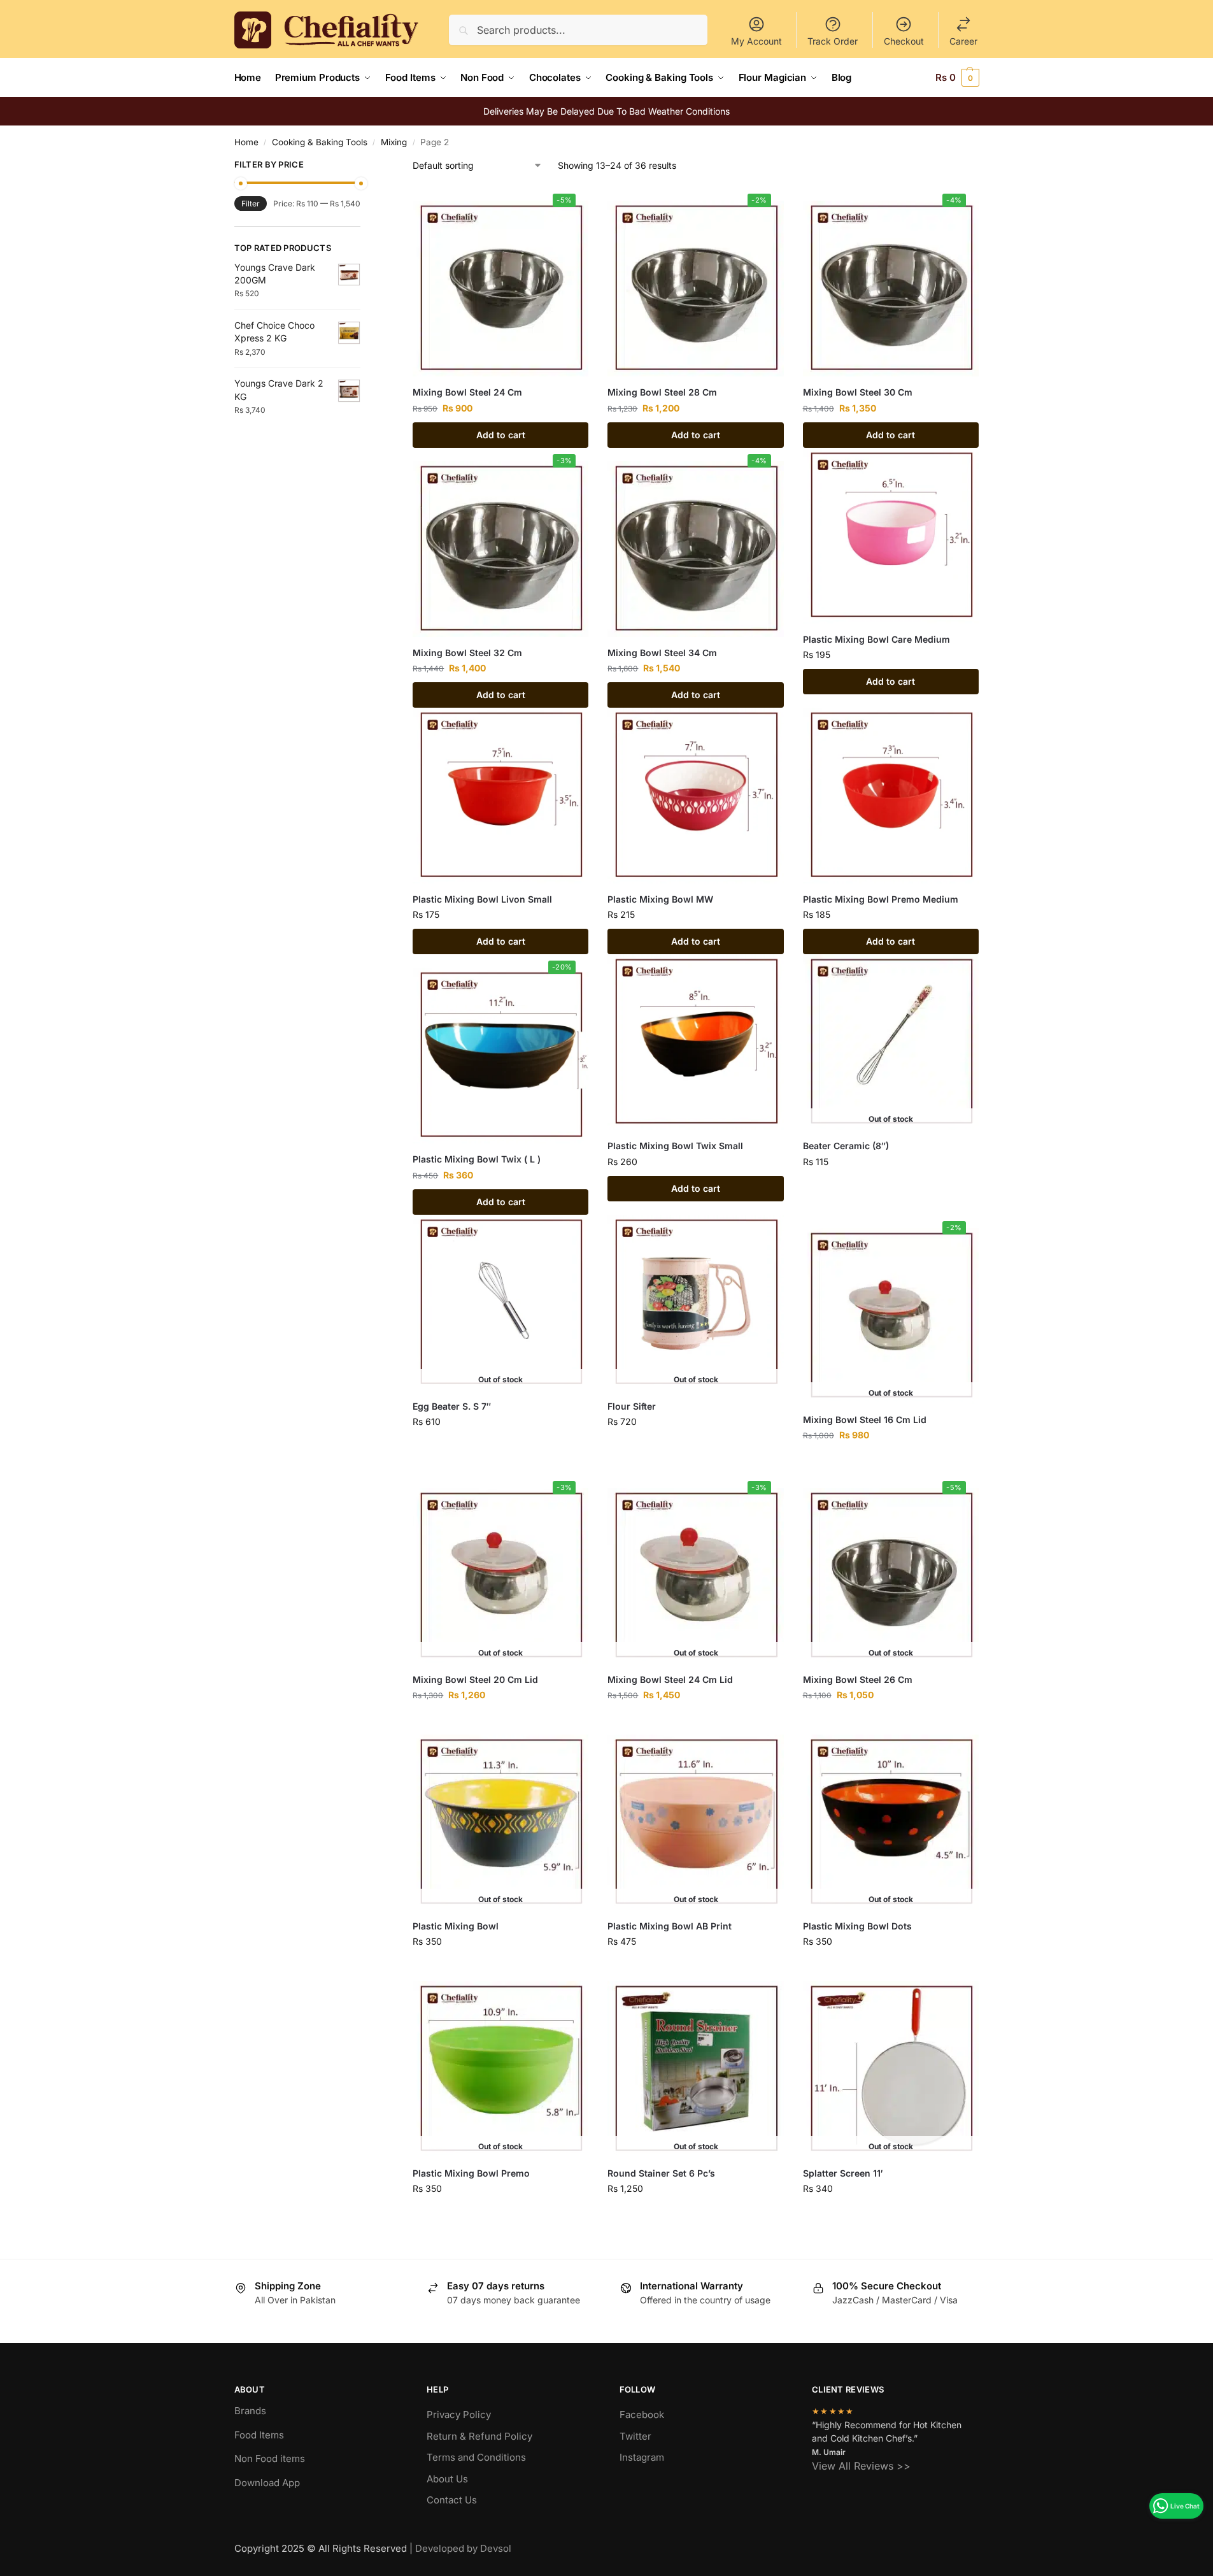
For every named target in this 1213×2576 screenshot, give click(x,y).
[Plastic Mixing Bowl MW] (695, 796)
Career (963, 41)
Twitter (635, 2436)
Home (246, 142)
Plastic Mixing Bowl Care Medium (876, 639)
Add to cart (501, 435)
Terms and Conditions (476, 2457)
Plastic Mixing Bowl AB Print (670, 1926)
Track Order (833, 41)
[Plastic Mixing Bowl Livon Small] (500, 796)
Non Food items (271, 2458)
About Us (447, 2479)
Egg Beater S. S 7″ (452, 1406)
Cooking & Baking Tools (320, 142)
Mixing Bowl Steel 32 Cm (467, 653)
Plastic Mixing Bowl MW (660, 899)
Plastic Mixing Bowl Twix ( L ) (477, 1159)
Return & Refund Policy (479, 2436)
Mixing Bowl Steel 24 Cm (467, 392)
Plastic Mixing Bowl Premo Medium (881, 899)
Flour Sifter (632, 1406)
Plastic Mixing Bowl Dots (857, 1926)
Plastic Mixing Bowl (456, 1926)
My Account (756, 41)
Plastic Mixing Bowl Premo (471, 2173)
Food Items (259, 2435)
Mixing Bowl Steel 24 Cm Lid (670, 1679)
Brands (250, 2411)
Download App (267, 2483)
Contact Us (452, 2500)
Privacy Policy (459, 2415)
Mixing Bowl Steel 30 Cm (858, 392)
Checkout (904, 41)
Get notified (891, 1188)
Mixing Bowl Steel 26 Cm (858, 1679)
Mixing (394, 142)
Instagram (642, 2457)
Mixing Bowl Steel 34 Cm (662, 653)
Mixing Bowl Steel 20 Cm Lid (475, 1679)
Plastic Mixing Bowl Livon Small (482, 899)
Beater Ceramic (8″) (846, 1146)
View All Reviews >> (861, 2466)
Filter (251, 204)
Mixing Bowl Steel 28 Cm (662, 392)
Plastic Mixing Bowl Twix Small (675, 1146)
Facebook (642, 2415)
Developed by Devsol (463, 2548)
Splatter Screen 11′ (843, 2173)
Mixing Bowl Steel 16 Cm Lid (865, 1420)
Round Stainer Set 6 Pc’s (661, 2173)
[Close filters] (364, 166)
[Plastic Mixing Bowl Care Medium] (891, 536)
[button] (957, 78)
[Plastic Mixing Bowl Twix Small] (695, 1042)
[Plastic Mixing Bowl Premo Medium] (891, 796)
